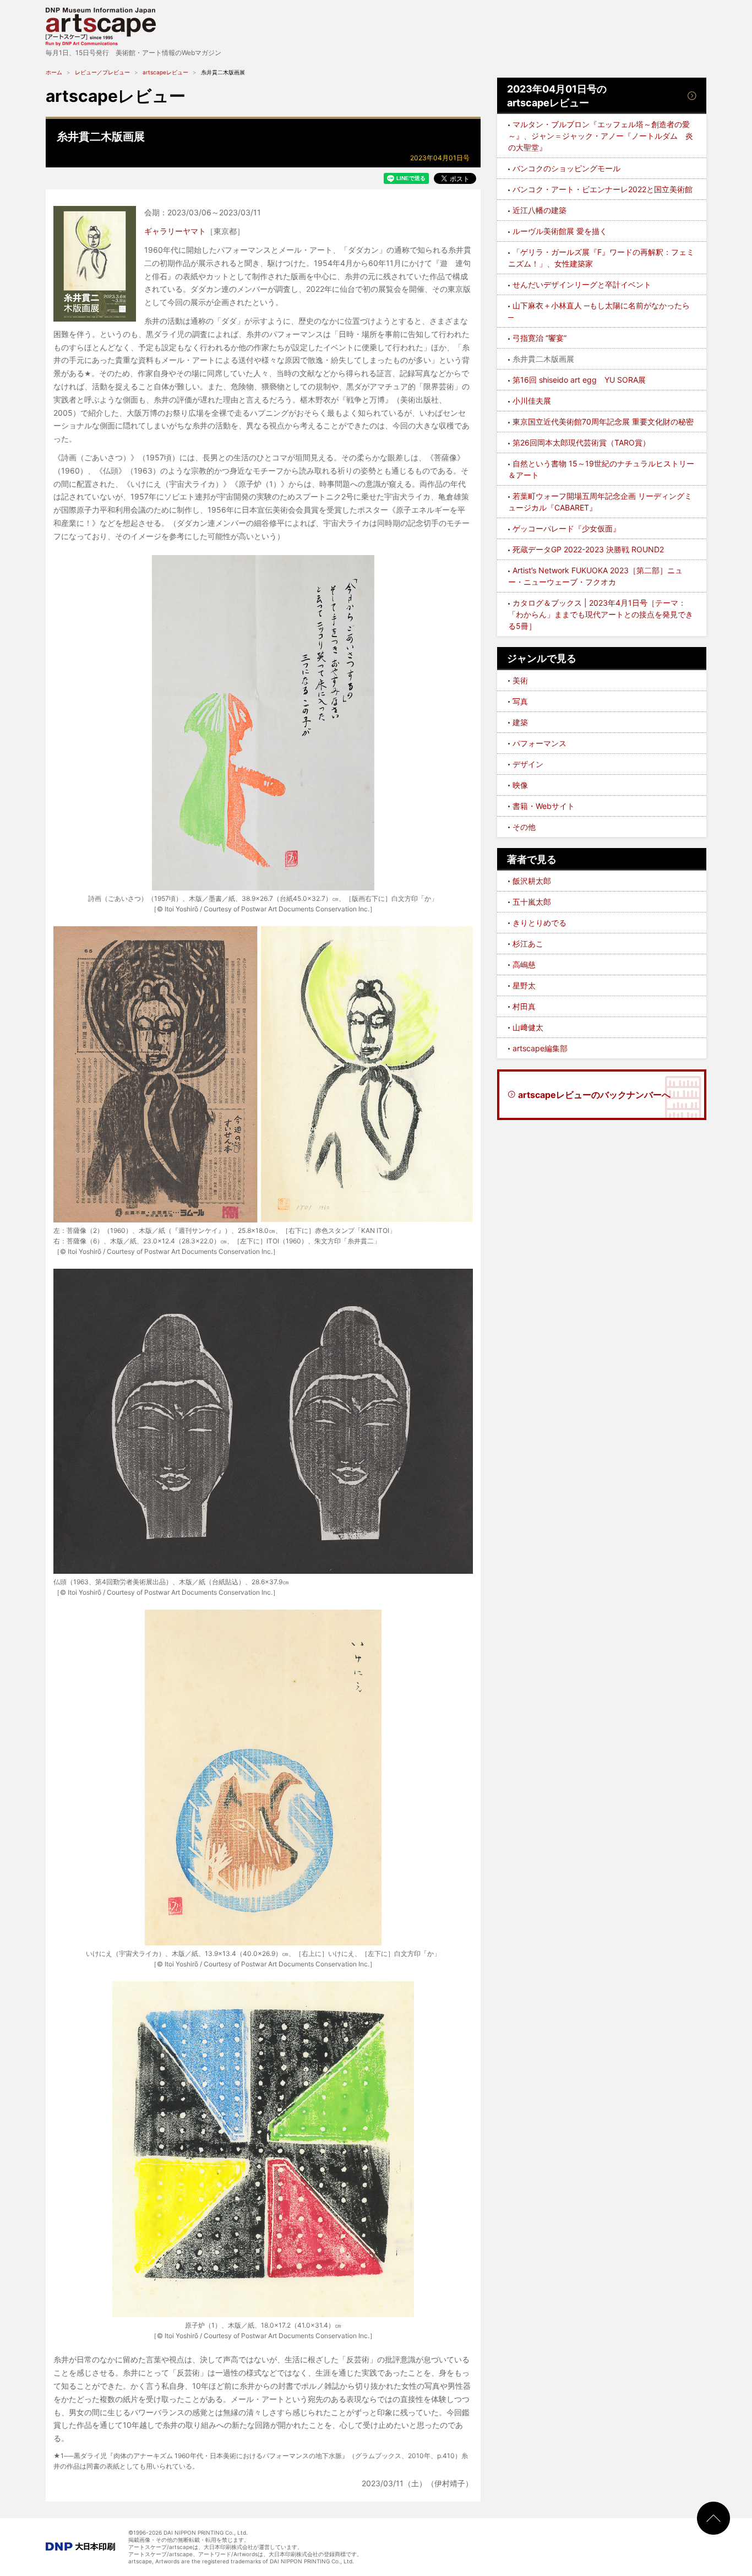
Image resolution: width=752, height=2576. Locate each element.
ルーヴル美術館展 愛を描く (560, 231)
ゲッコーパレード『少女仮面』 (566, 528)
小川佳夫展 (532, 401)
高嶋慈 (524, 964)
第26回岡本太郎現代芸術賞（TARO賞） (581, 442)
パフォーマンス (540, 743)
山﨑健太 (528, 1027)
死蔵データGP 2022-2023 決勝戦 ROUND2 (588, 549)
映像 (520, 785)
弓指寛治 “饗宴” (540, 338)
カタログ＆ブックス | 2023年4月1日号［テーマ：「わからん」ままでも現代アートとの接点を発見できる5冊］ (601, 614)
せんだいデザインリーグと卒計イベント (582, 284)
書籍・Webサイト (544, 806)
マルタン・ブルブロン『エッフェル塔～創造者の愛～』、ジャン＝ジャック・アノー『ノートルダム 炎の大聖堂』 (601, 136)
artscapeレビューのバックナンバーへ (594, 1095)
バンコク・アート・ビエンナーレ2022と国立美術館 (603, 189)
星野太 (524, 985)
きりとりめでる (540, 923)
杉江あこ (528, 944)
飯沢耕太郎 (532, 881)
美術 (520, 680)
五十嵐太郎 (532, 902)
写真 (520, 701)
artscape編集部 (540, 1048)
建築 (520, 722)
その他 (524, 827)
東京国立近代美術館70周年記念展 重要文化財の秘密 (603, 422)
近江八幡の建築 (540, 210)
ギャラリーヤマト (175, 231)
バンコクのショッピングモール (566, 168)
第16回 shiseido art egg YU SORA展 (579, 380)
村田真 (524, 1006)
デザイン (528, 764)
